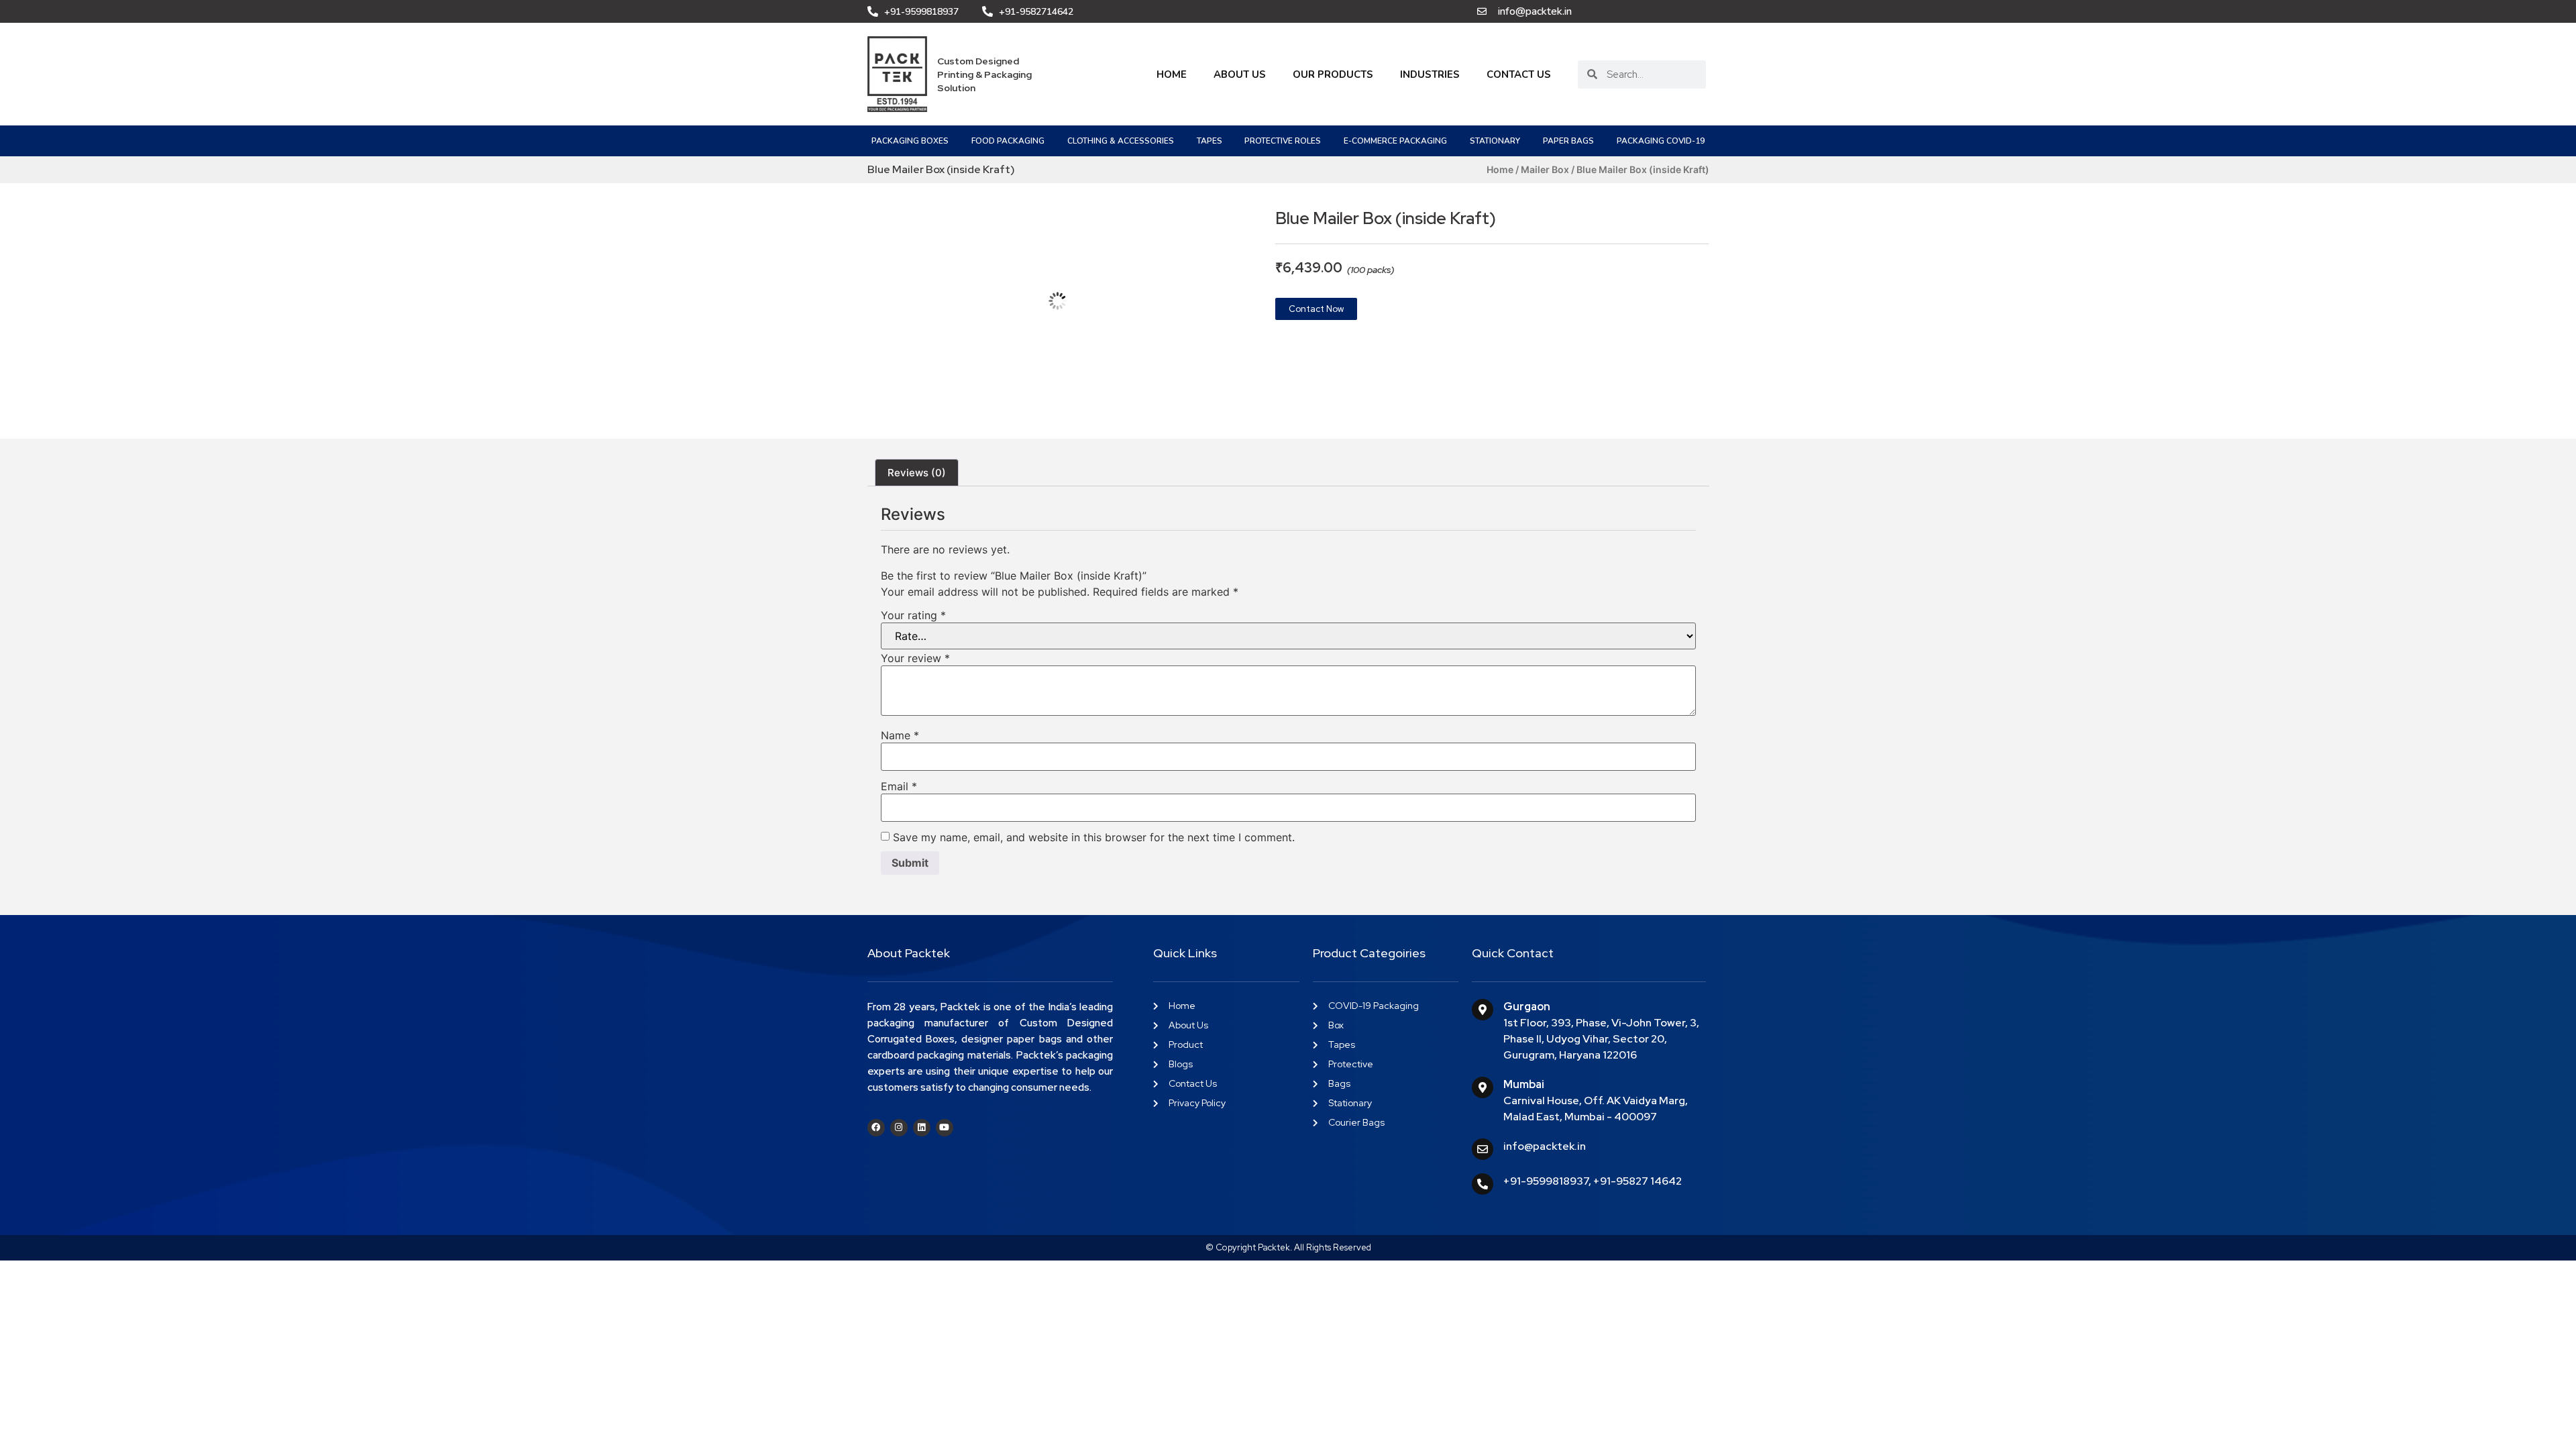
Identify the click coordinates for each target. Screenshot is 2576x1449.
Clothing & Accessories (1121, 141)
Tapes (1210, 141)
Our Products (1333, 74)
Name (900, 735)
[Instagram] (899, 1128)
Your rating (913, 615)
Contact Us (1519, 74)
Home (1172, 74)
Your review (915, 658)
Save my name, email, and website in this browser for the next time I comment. (1094, 837)
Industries (1430, 74)
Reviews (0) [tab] (917, 473)
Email (899, 786)
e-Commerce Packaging (1395, 141)
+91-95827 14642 (1638, 1181)
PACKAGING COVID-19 (1661, 141)
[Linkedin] (922, 1128)
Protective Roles (1283, 141)
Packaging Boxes (910, 141)
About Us (1240, 74)
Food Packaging (1008, 141)
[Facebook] (876, 1128)
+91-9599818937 (1546, 1181)
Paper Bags (1568, 141)
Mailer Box (1545, 169)
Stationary (1495, 141)
